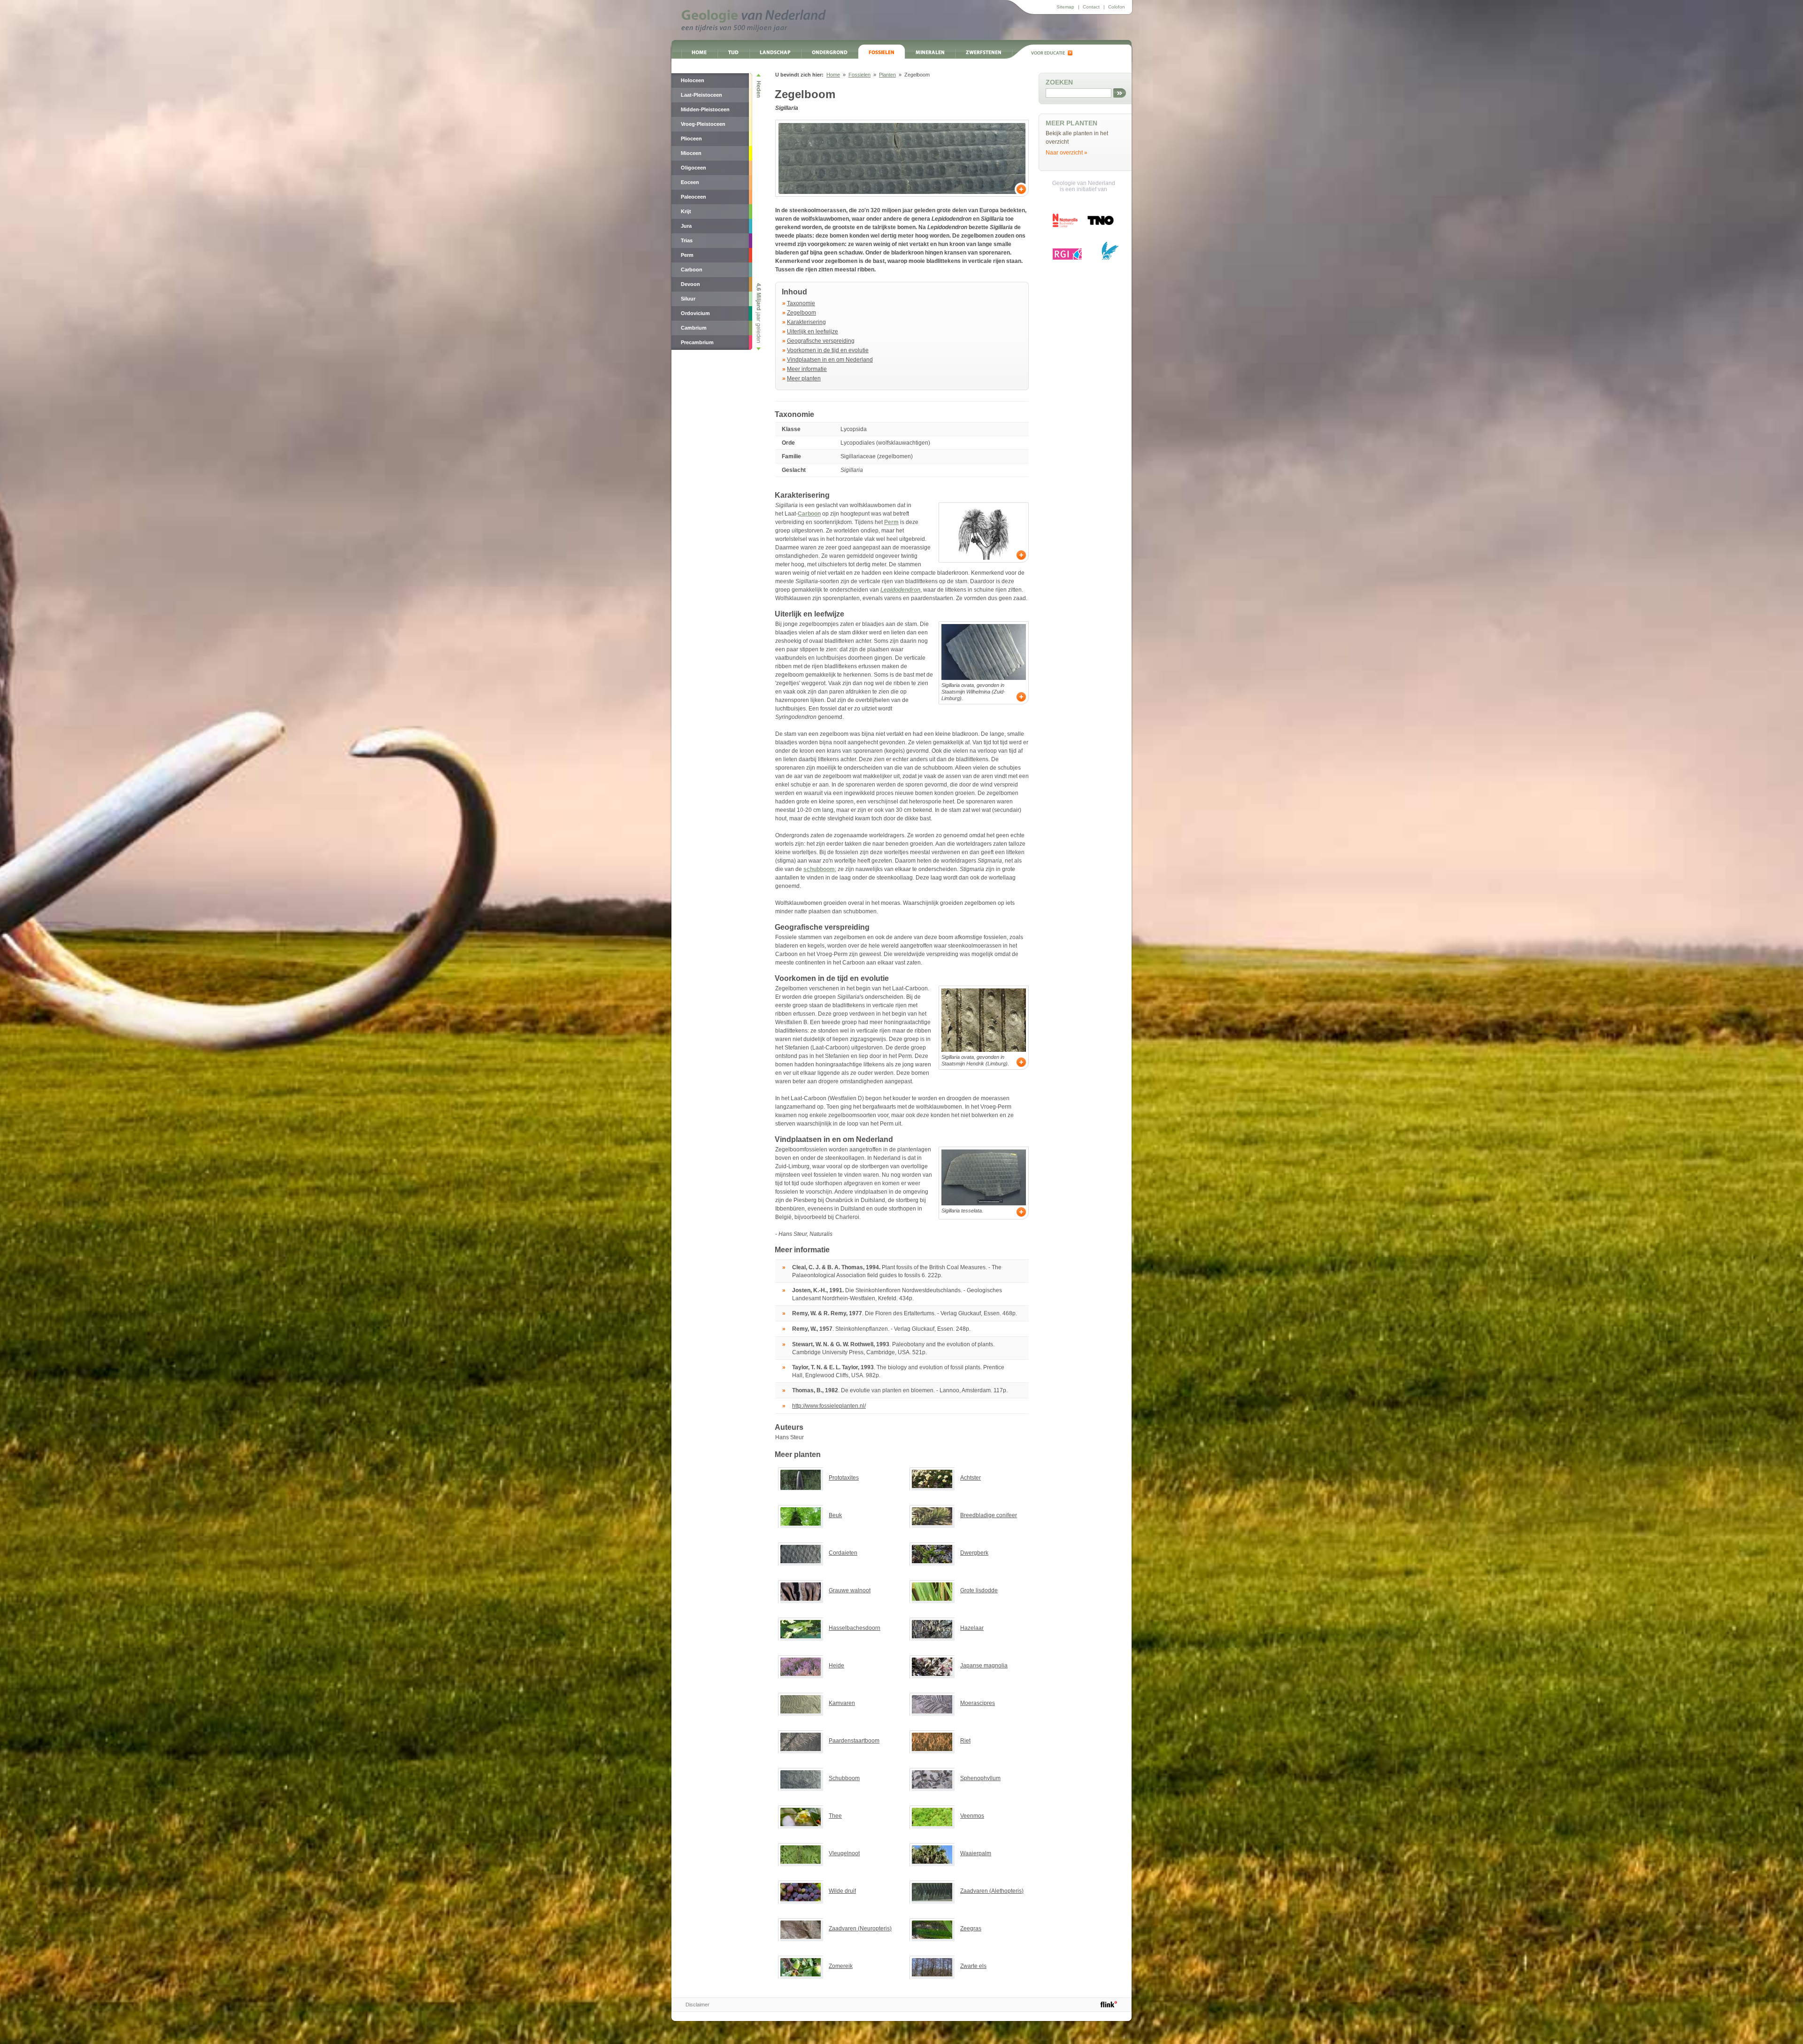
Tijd (733, 52)
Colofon (1117, 7)
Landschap (775, 52)
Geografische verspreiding (821, 341)
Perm (891, 522)
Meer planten (804, 378)
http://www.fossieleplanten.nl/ (829, 1406)
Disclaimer (697, 2005)
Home (699, 52)
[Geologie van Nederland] (754, 21)
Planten (887, 75)
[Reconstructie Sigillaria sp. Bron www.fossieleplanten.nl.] (984, 532)
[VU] (1110, 251)
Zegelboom (801, 313)
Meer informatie (807, 369)
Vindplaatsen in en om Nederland (830, 360)
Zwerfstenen (983, 52)
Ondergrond (830, 52)
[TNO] (1100, 224)
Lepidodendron (900, 590)
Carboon (809, 514)
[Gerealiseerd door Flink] (1109, 2004)
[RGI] (1067, 254)
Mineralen (930, 52)
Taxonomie (801, 303)
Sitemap (1065, 7)
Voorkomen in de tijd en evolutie (828, 350)
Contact (1091, 7)
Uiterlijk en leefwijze (813, 332)
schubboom (819, 869)
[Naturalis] (1065, 220)
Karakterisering (806, 322)
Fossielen (882, 52)
